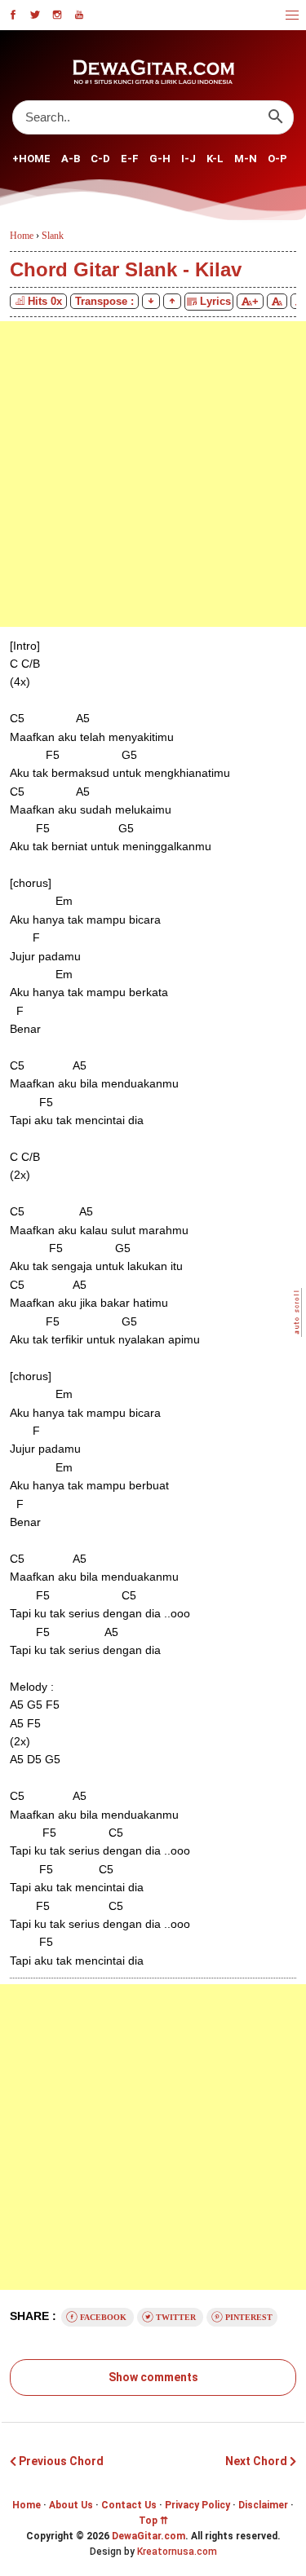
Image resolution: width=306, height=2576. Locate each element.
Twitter (176, 2317)
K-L (215, 159)
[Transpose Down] (151, 301)
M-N (246, 159)
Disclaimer (263, 2505)
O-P (277, 159)
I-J (188, 159)
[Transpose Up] (172, 301)
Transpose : (104, 301)
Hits (45, 301)
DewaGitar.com (149, 2536)
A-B (71, 159)
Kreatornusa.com (177, 2552)
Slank (53, 236)
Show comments (153, 2377)
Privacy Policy (197, 2505)
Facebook (103, 2317)
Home (27, 2505)
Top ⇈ (153, 2521)
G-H (160, 159)
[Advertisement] (153, 474)
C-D (100, 159)
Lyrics (214, 301)
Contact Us (129, 2505)
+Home (31, 159)
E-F (130, 159)
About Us (71, 2505)
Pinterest (248, 2317)
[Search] (275, 117)
